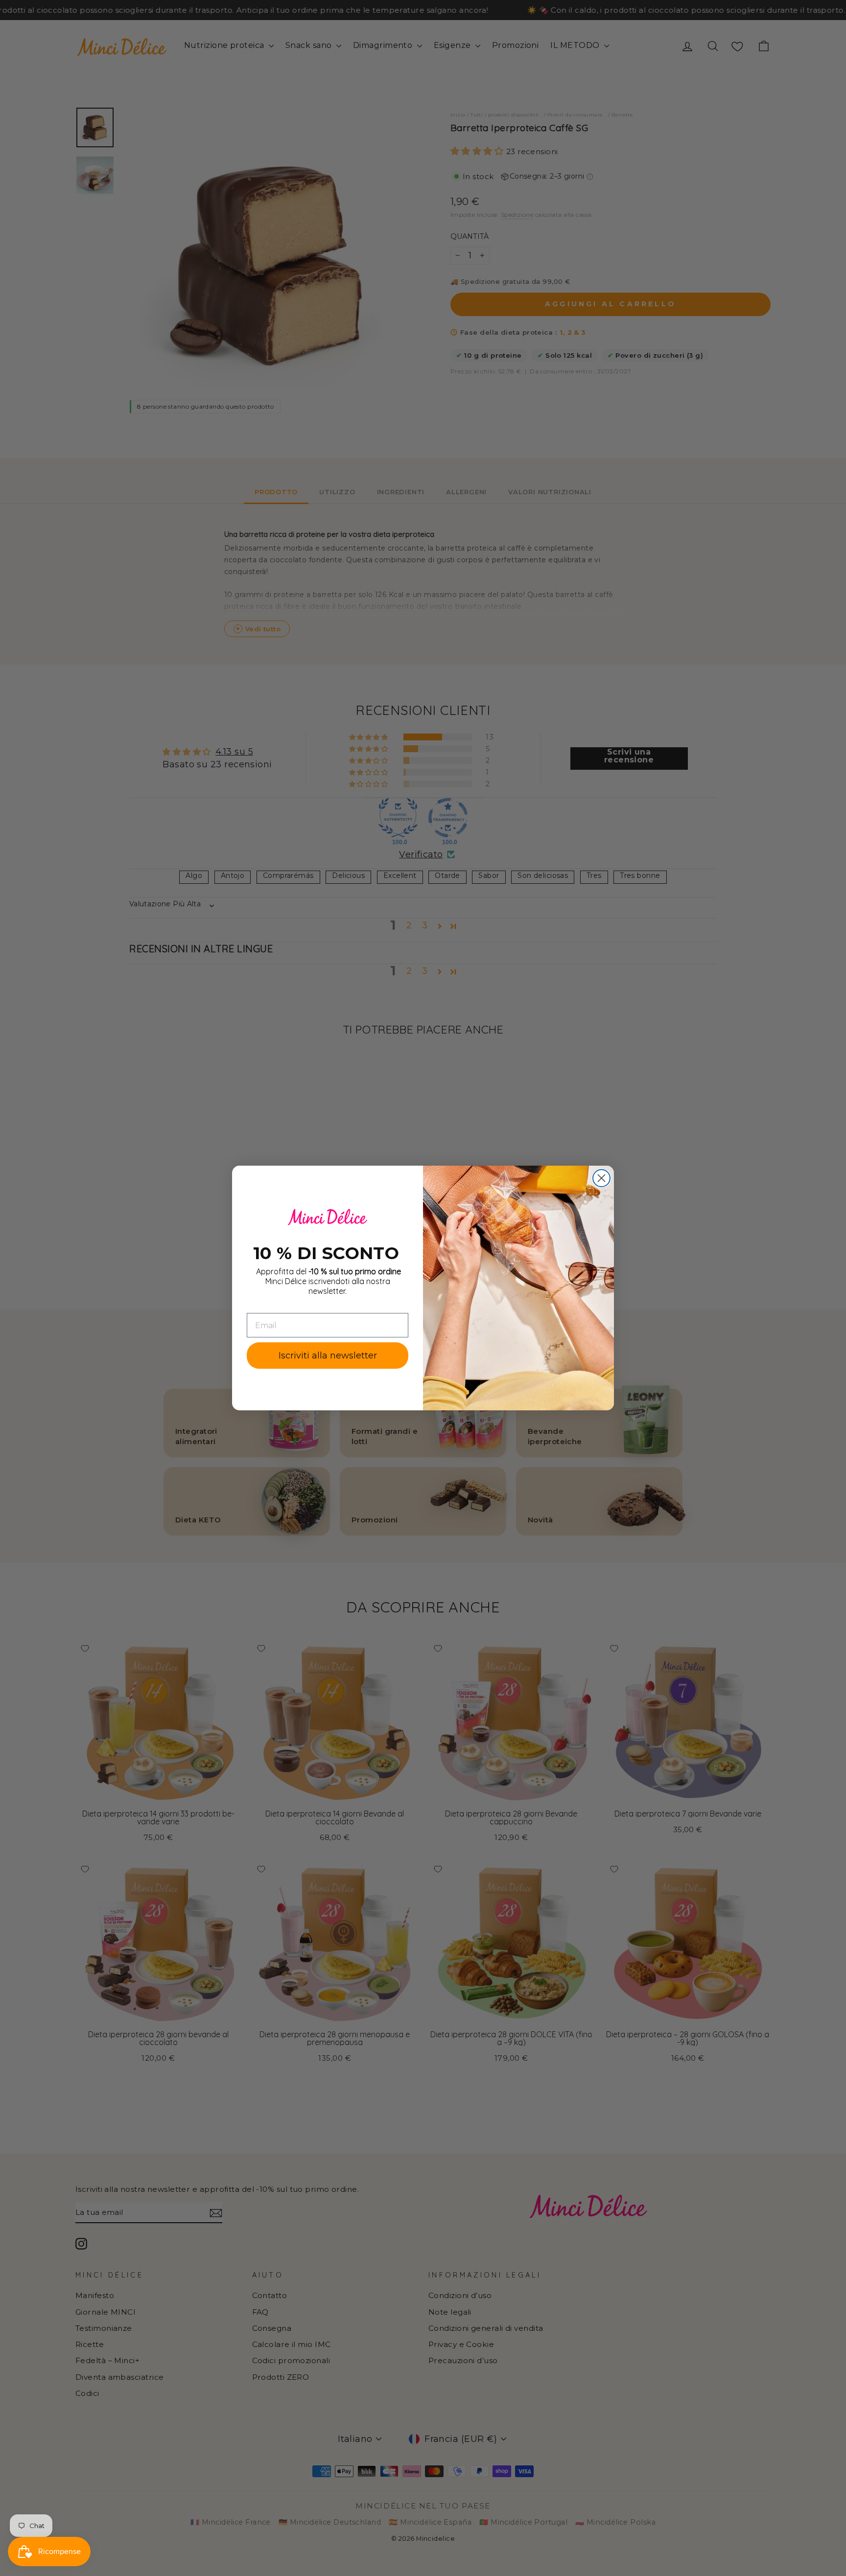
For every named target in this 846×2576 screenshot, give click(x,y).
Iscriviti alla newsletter (328, 1356)
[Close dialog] (601, 1178)
